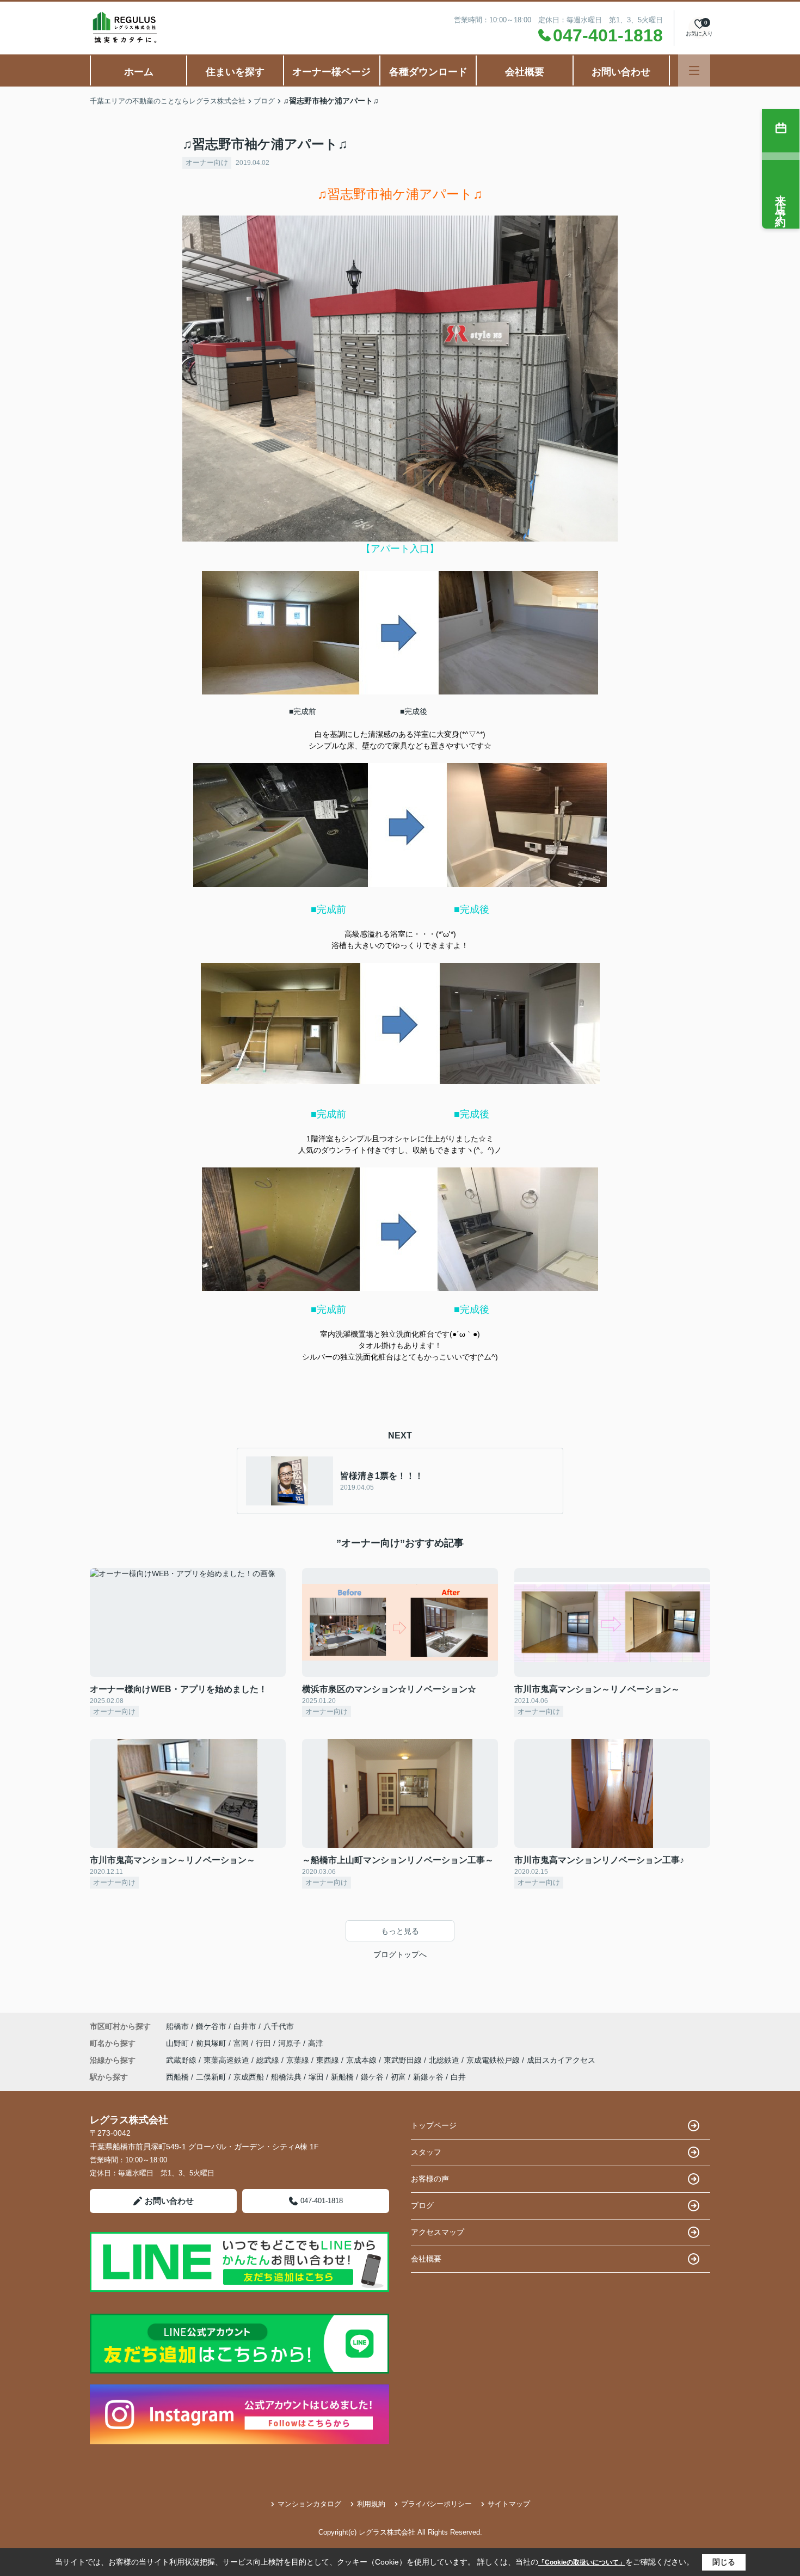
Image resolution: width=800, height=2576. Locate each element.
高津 (316, 2043)
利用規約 (371, 2504)
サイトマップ (509, 2504)
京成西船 (249, 2077)
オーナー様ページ (331, 72)
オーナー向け (207, 162)
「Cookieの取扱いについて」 (582, 2562)
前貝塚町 (212, 2043)
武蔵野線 (182, 2060)
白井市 (245, 2026)
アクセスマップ (438, 2232)
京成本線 (362, 2060)
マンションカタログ (309, 2504)
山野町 (179, 2043)
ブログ (422, 2205)
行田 (264, 2043)
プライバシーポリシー (436, 2504)
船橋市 (177, 2026)
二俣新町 (211, 2077)
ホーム (139, 72)
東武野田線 (404, 2060)
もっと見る (400, 1931)
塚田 (316, 2077)
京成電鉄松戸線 (494, 2060)
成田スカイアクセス (561, 2060)
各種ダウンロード (428, 72)
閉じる (724, 2562)
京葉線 (299, 2060)
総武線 (269, 2060)
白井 (458, 2077)
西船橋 (177, 2077)
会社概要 (525, 72)
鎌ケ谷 (372, 2077)
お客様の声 (430, 2179)
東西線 (329, 2060)
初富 (398, 2077)
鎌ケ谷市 (211, 2026)
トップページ (434, 2125)
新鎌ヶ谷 (428, 2077)
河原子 (291, 2043)
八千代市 (279, 2026)
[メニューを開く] (694, 70)
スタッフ (426, 2152)
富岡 (242, 2043)
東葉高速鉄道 (227, 2060)
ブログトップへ (400, 1954)
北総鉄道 (445, 2060)
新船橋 (342, 2077)
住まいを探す (235, 72)
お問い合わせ (621, 72)
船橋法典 (286, 2077)
